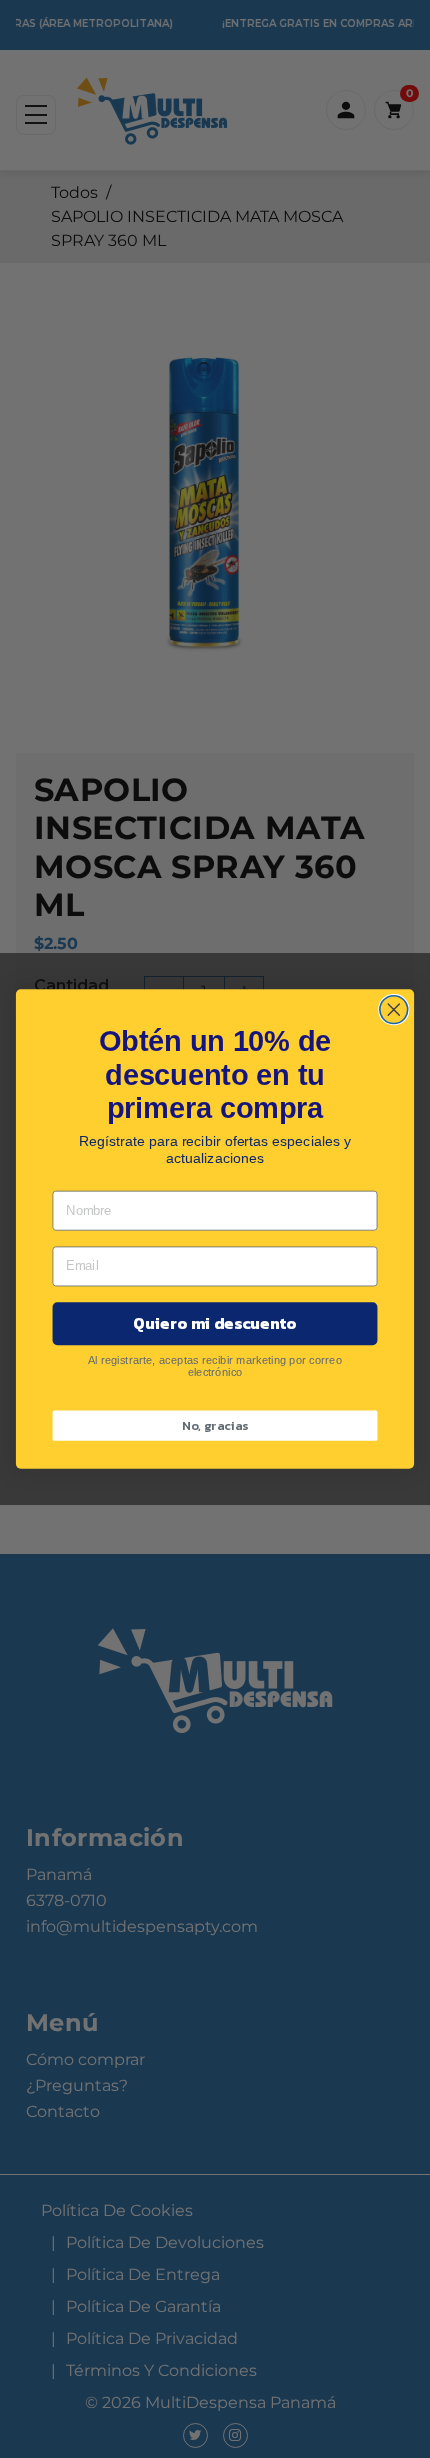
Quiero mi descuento (214, 1324)
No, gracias (215, 1425)
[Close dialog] (394, 1010)
